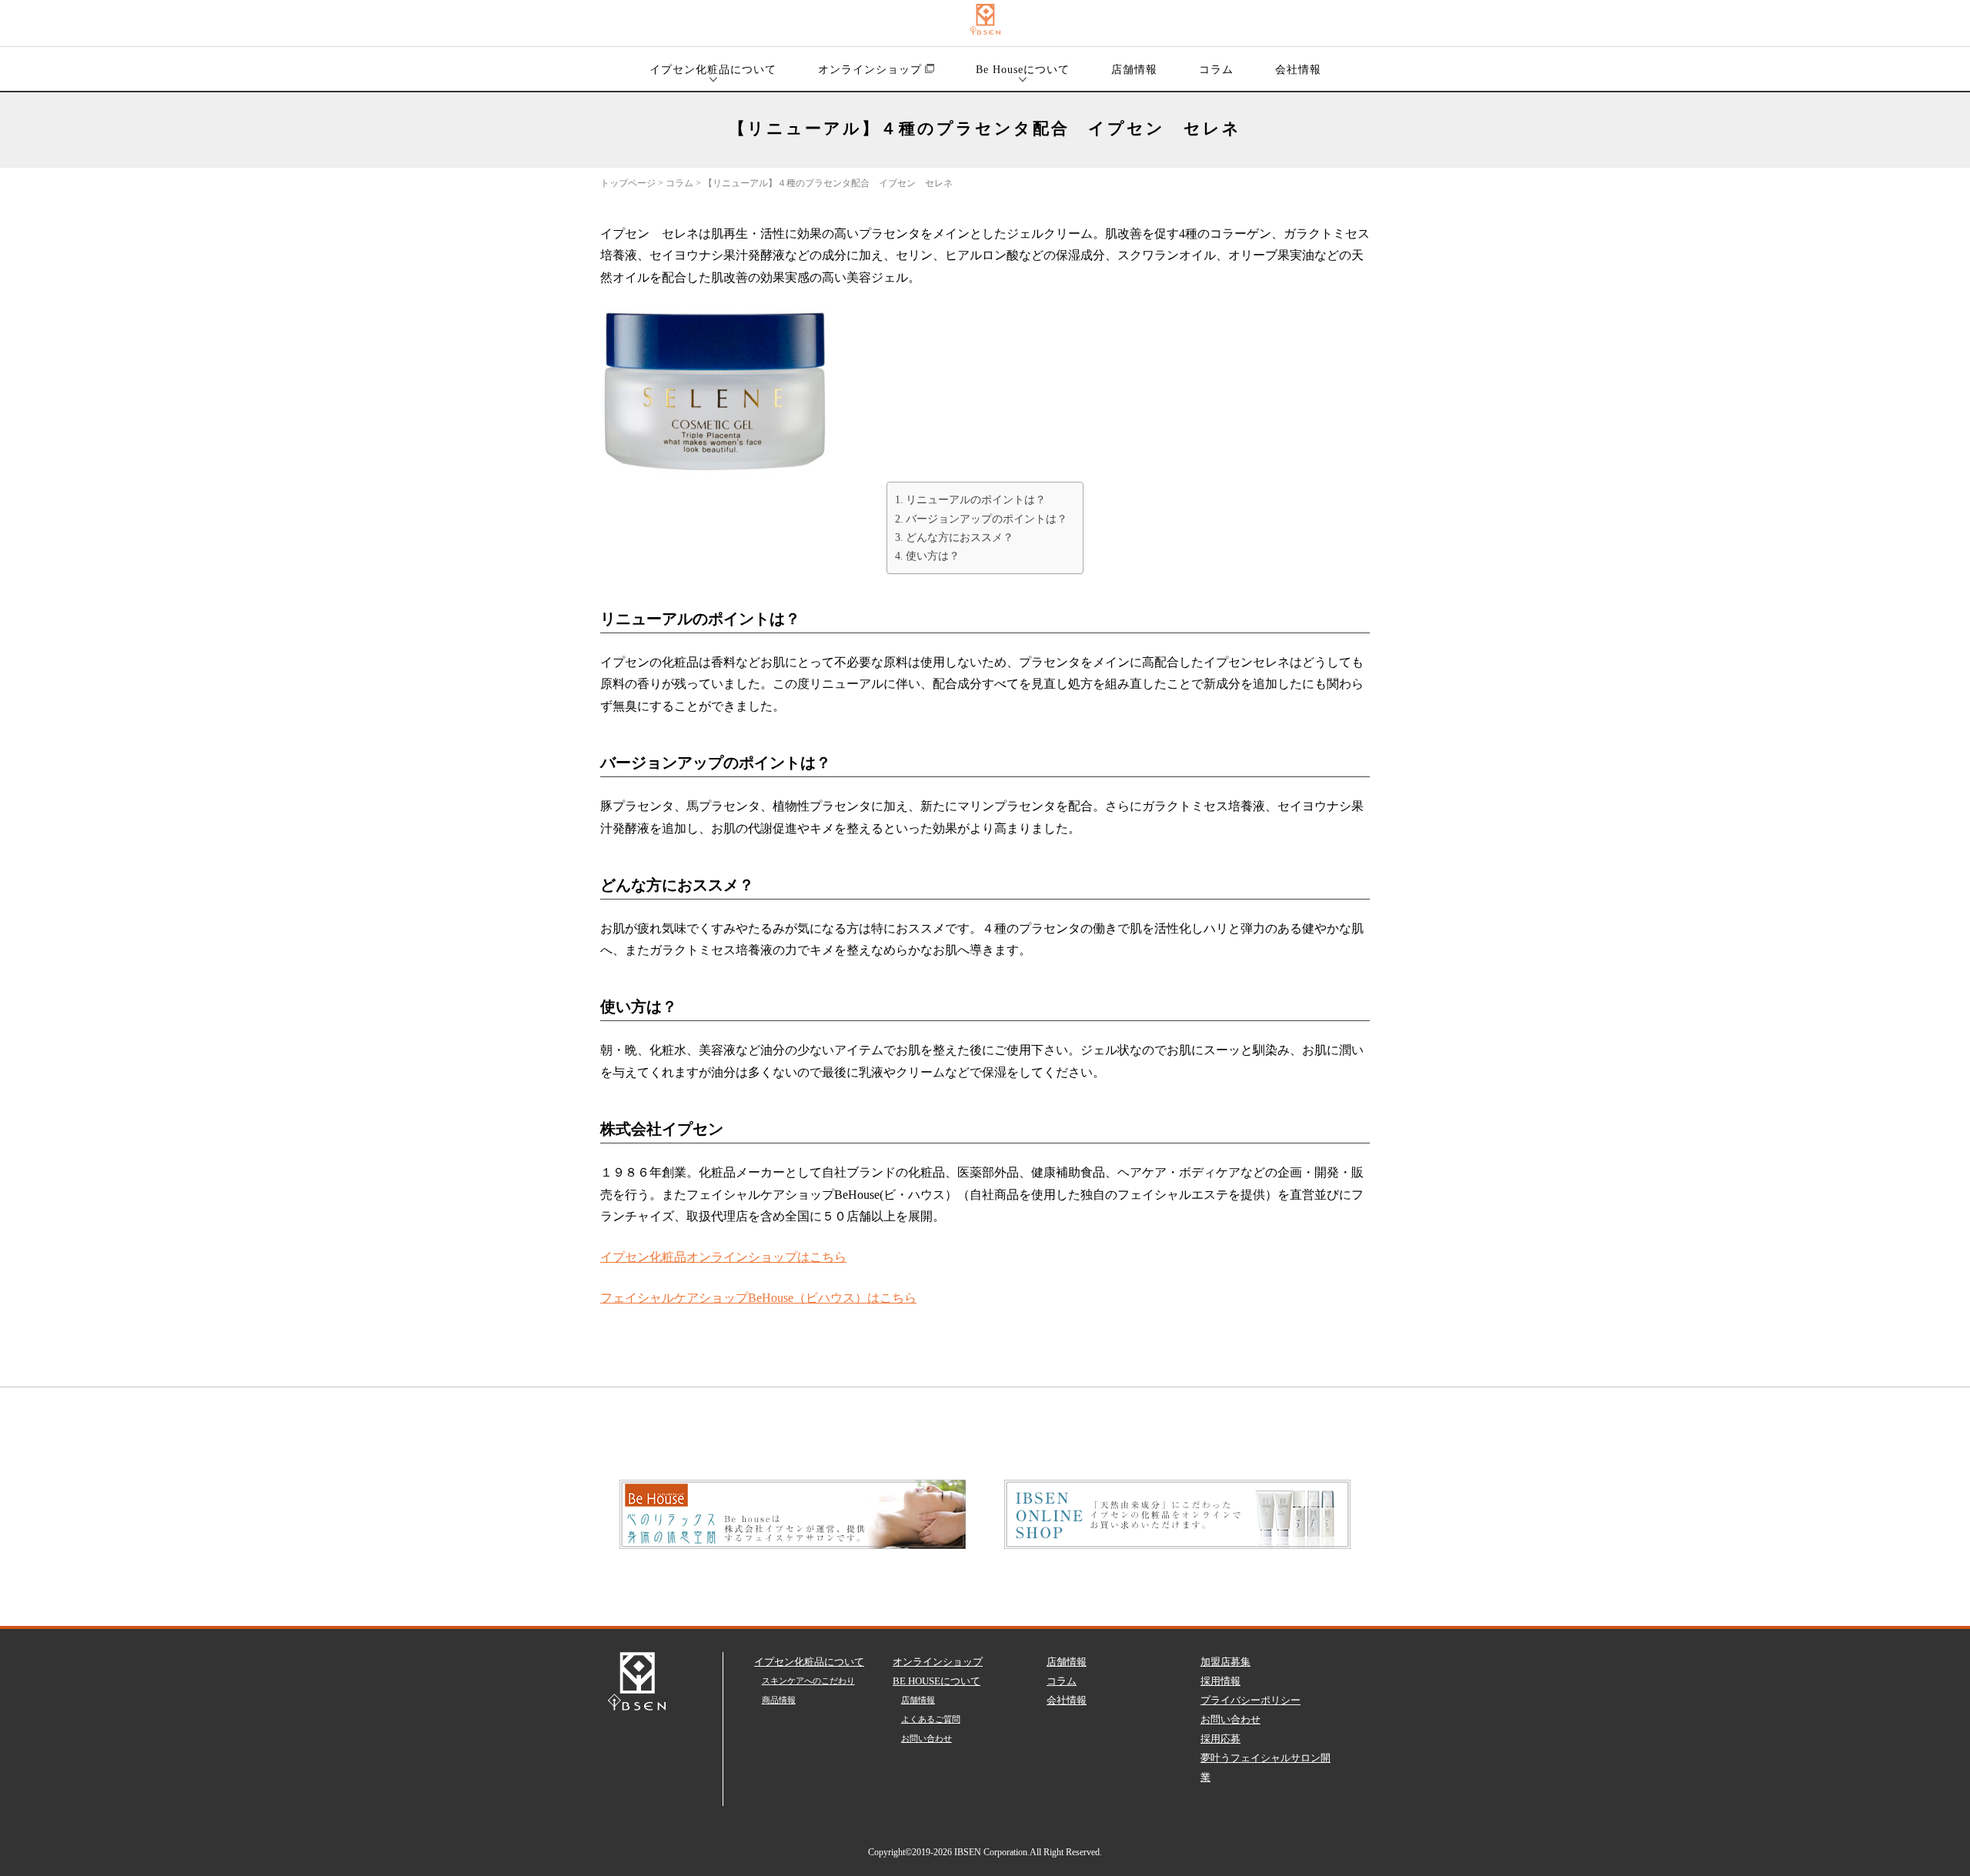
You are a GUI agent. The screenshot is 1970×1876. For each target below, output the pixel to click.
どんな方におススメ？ (960, 537)
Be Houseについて (1023, 70)
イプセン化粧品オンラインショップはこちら (723, 1257)
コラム (1216, 70)
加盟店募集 (1225, 1662)
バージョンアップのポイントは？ (987, 519)
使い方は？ (933, 556)
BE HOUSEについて (937, 1681)
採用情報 (1220, 1681)
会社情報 (1298, 70)
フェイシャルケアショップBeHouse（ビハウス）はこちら (758, 1298)
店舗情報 (1134, 70)
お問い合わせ (927, 1738)
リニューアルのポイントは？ (976, 499)
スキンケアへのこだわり (808, 1681)
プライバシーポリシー (1250, 1700)
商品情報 (779, 1700)
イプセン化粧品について (713, 70)
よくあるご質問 (931, 1719)
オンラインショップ (870, 70)
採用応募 (1220, 1739)
